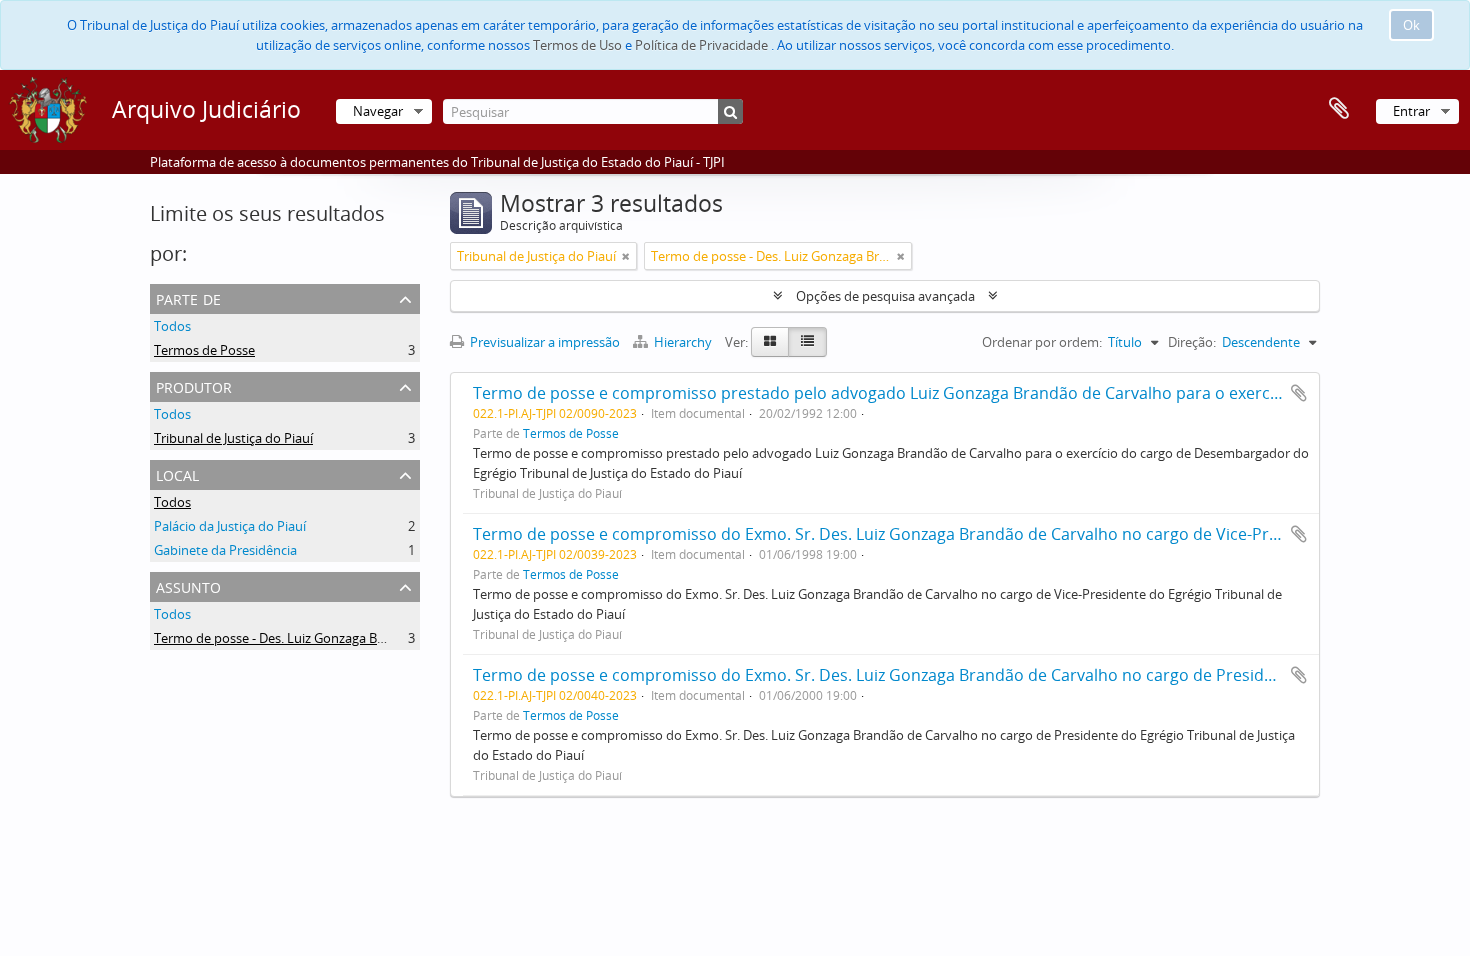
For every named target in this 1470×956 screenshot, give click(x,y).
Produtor (194, 385)
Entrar (1411, 111)
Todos (172, 326)
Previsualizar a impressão (543, 342)
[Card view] (770, 342)
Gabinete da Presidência (225, 550)
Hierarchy (683, 342)
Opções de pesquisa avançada (885, 296)
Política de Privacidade (701, 45)
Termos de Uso (577, 45)
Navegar (378, 111)
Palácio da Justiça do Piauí (230, 526)
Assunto (188, 585)
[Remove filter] (626, 256)
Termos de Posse (204, 350)
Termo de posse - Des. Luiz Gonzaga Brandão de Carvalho (324, 638)
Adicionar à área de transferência (1299, 393)
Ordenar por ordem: (1042, 342)
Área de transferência (1339, 109)
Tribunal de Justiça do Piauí (233, 438)
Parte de (188, 297)
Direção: (1192, 342)
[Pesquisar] (730, 111)
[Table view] (807, 342)
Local (177, 473)
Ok (1411, 25)
